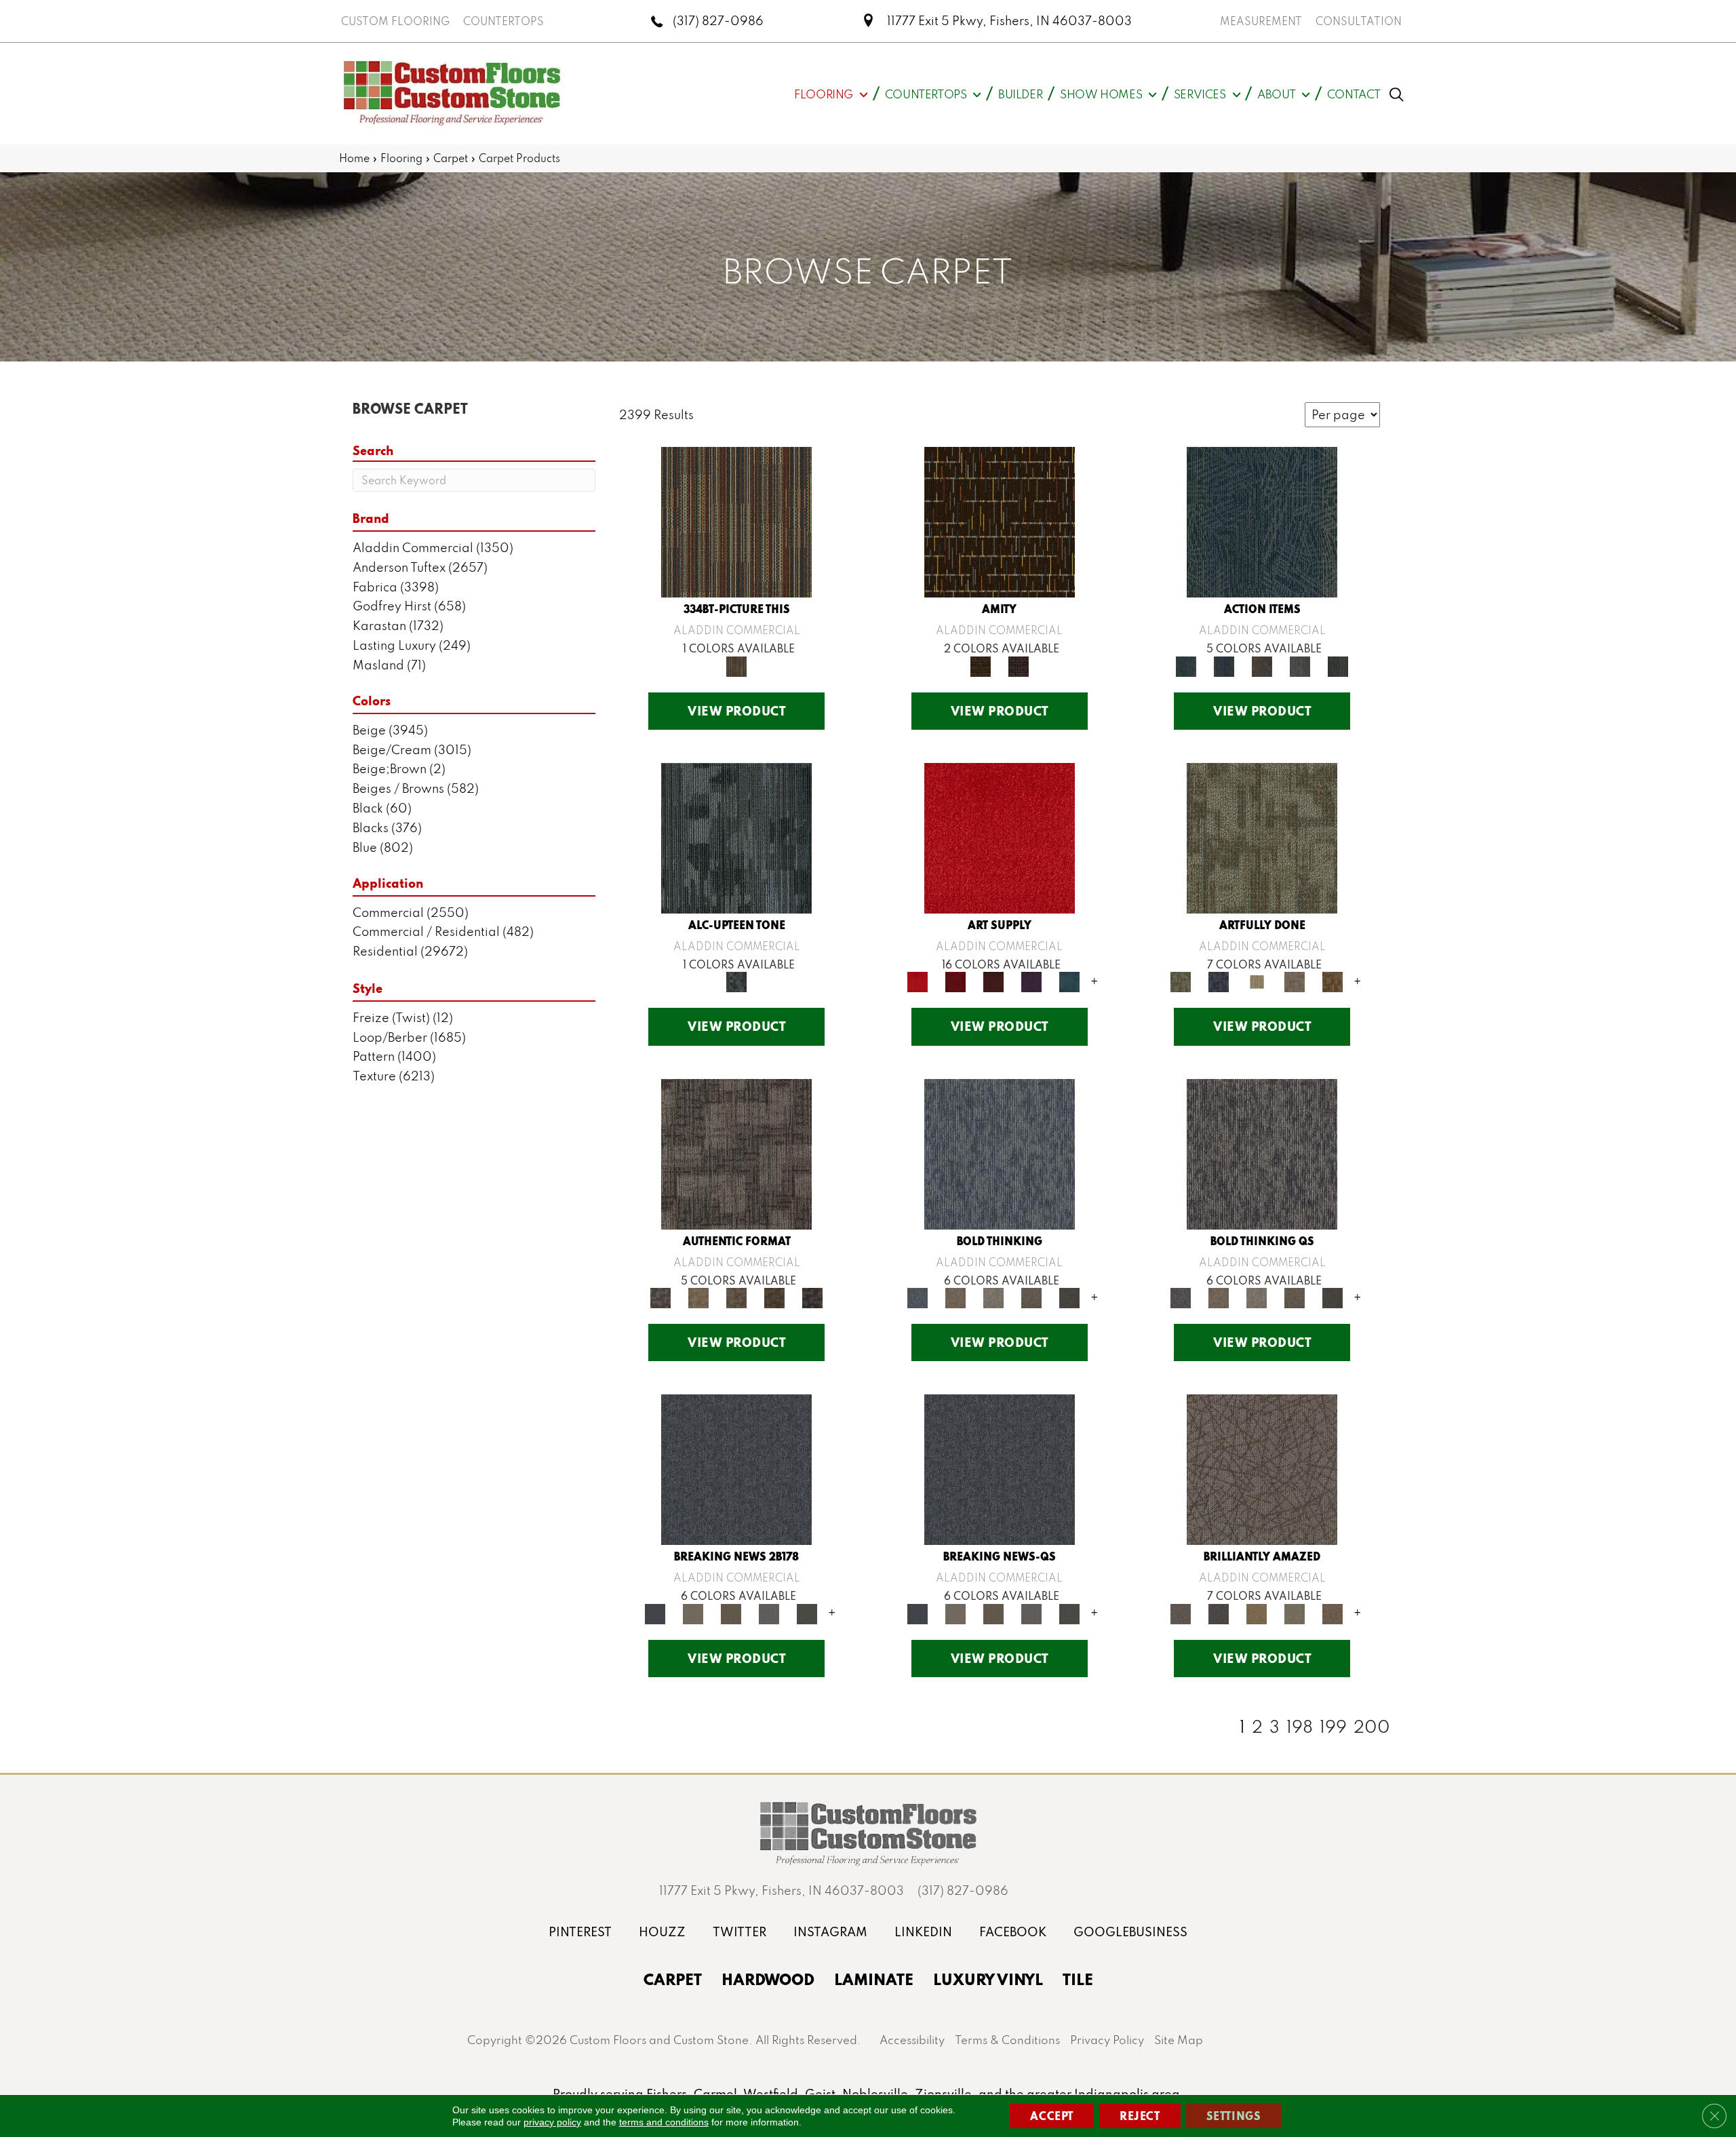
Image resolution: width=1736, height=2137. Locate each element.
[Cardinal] (1000, 837)
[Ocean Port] (1224, 665)
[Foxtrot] (736, 837)
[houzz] (662, 1932)
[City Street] (1338, 665)
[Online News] (736, 1469)
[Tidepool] (1262, 521)
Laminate (874, 1979)
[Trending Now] (693, 1612)
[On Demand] (807, 1612)
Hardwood (768, 1979)
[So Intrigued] (1262, 1469)
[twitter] (739, 1932)
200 (1372, 1727)
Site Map (1179, 2040)
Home (354, 158)
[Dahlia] (955, 981)
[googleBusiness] (1130, 1932)
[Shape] (1000, 1153)
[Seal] (1069, 1296)
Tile (1078, 1979)
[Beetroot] (993, 981)
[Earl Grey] (1300, 665)
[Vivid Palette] (1333, 981)
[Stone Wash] (1069, 981)
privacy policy (552, 2122)
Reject (1140, 2116)
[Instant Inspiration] (1333, 1612)
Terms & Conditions (1007, 2040)
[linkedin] (923, 1932)
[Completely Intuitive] (1257, 1612)
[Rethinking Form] (774, 1296)
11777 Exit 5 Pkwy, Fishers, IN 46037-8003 (1009, 21)
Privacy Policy (1107, 2040)
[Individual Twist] (736, 1296)
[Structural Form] (812, 1296)
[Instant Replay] (769, 1612)
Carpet (451, 158)
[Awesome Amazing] (1295, 981)
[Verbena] (1031, 981)
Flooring (401, 158)
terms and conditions (664, 2122)
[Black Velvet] (1019, 665)
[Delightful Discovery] (1262, 837)
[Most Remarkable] (1219, 981)
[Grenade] (955, 1296)
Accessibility (912, 2040)
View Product (736, 711)
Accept (1052, 2116)
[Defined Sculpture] (698, 1296)
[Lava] (993, 1296)
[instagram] (830, 1932)
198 (1300, 1727)
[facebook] (1013, 1932)
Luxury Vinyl (988, 1979)
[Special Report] (731, 1612)
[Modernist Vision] (1257, 981)
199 (1333, 1727)
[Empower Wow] (1295, 1612)
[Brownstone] (1262, 665)
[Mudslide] (736, 521)
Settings (1234, 2116)
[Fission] (1031, 1296)
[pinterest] (580, 1932)
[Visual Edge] (736, 1153)
